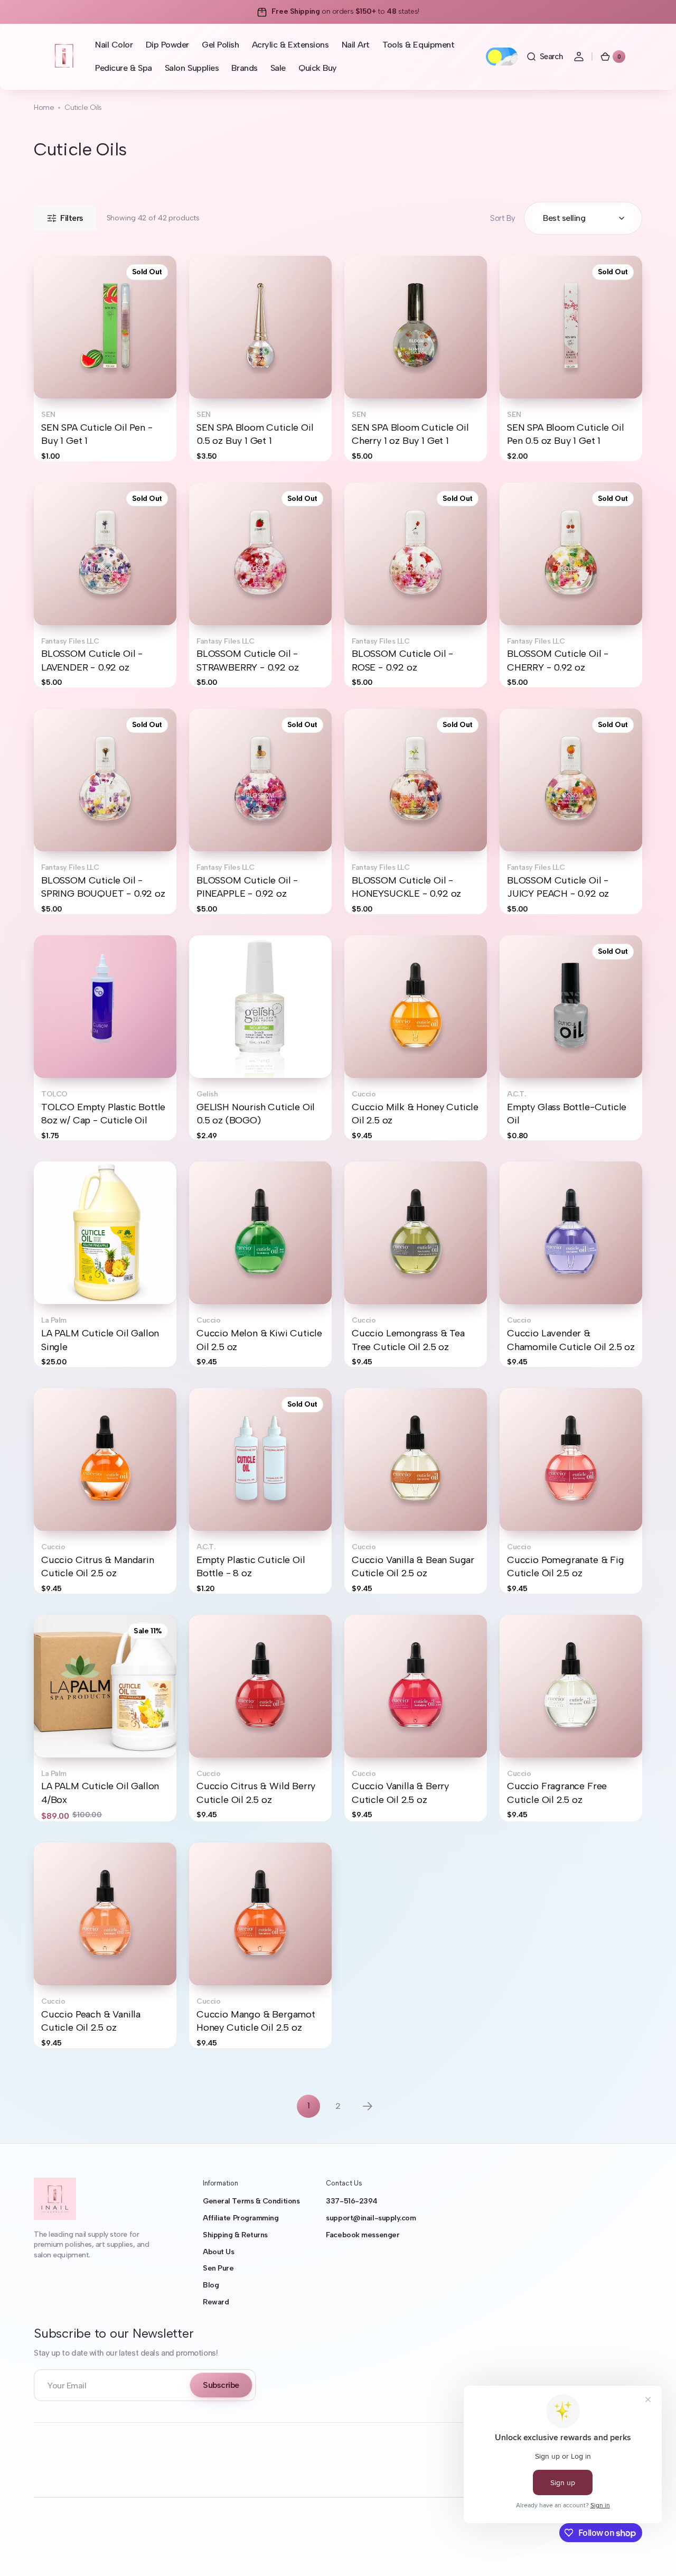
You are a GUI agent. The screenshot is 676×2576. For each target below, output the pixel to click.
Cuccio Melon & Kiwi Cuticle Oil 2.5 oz (259, 1340)
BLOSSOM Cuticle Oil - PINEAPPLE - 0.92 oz (247, 887)
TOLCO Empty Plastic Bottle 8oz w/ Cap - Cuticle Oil (103, 1114)
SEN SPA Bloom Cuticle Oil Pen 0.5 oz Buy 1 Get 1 (565, 434)
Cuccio (364, 1094)
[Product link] (105, 359)
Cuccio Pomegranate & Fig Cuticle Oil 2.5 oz (566, 1566)
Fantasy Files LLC (70, 641)
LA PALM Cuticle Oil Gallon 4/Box (100, 1793)
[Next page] (368, 2106)
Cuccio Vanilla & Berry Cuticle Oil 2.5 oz (400, 1793)
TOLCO (54, 1094)
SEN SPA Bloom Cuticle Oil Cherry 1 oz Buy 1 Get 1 (410, 434)
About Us (218, 2252)
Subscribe (221, 2385)
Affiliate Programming (241, 2218)
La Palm (54, 1320)
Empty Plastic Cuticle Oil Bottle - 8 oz (251, 1566)
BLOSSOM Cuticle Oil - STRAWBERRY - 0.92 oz (247, 660)
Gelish (207, 1094)
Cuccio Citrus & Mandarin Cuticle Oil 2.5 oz (98, 1566)
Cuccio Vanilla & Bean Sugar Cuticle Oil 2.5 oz (413, 1566)
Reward (216, 2302)
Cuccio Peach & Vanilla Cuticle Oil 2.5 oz (91, 2021)
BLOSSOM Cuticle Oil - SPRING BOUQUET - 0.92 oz (103, 887)
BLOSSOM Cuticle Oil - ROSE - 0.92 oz (402, 660)
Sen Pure (218, 2268)
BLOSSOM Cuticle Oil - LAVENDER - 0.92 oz (92, 660)
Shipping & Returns (235, 2235)
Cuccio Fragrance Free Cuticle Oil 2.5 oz (557, 1793)
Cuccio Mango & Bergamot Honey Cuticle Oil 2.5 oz (256, 2021)
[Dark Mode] (502, 57)
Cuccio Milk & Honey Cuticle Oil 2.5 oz (415, 1114)
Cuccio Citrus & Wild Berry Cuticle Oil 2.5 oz (256, 1793)
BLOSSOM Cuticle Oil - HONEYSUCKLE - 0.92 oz (406, 887)
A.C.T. (516, 1094)
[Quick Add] (59, 1053)
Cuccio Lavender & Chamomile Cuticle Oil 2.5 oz (571, 1340)
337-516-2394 (352, 2201)
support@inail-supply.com (371, 2218)
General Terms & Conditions (251, 2201)
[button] (544, 57)
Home (44, 108)
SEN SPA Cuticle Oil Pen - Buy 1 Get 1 (97, 434)
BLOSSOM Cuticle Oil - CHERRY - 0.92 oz (558, 660)
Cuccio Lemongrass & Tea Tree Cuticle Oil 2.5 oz (408, 1340)
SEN (48, 415)
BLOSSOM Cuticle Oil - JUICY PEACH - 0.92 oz (558, 887)
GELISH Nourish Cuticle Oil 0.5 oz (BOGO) (256, 1114)
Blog (211, 2285)
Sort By (503, 218)
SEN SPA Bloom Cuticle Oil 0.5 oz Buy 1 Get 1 (255, 434)
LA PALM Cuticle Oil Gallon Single (100, 1340)
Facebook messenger (363, 2235)
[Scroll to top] (653, 2553)
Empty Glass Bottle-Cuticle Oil (567, 1114)
